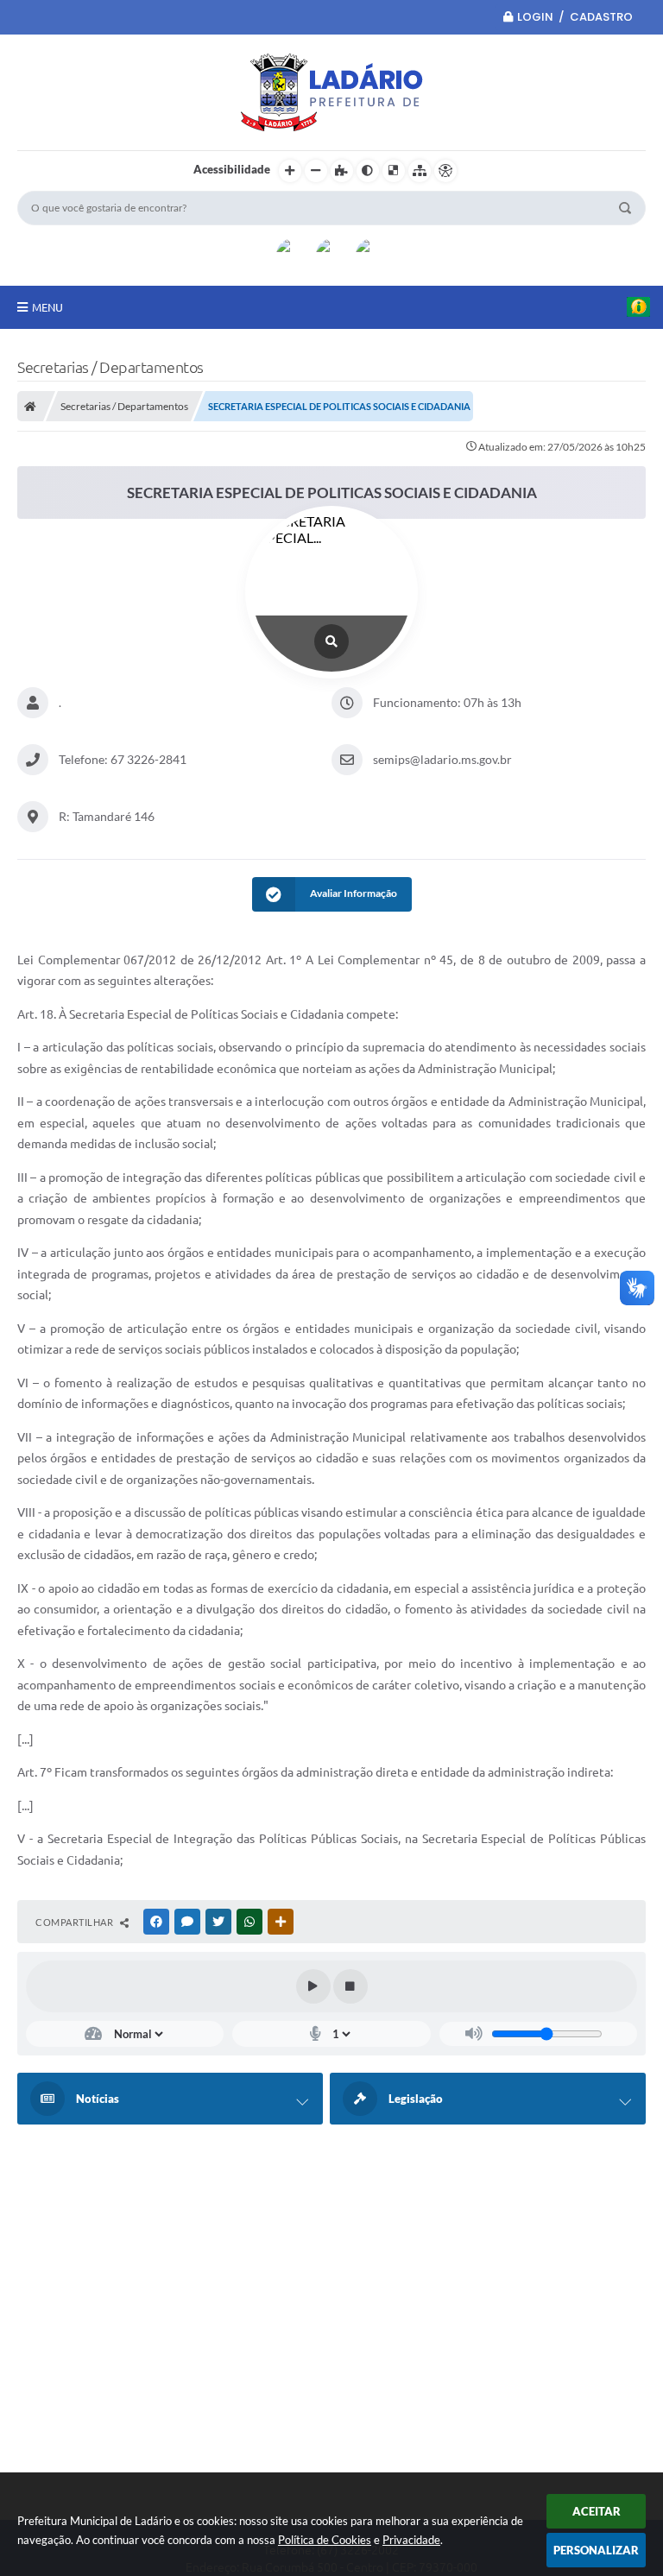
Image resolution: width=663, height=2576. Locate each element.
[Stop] (350, 1986)
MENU (47, 307)
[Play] (313, 1986)
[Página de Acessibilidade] (445, 171)
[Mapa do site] (420, 171)
